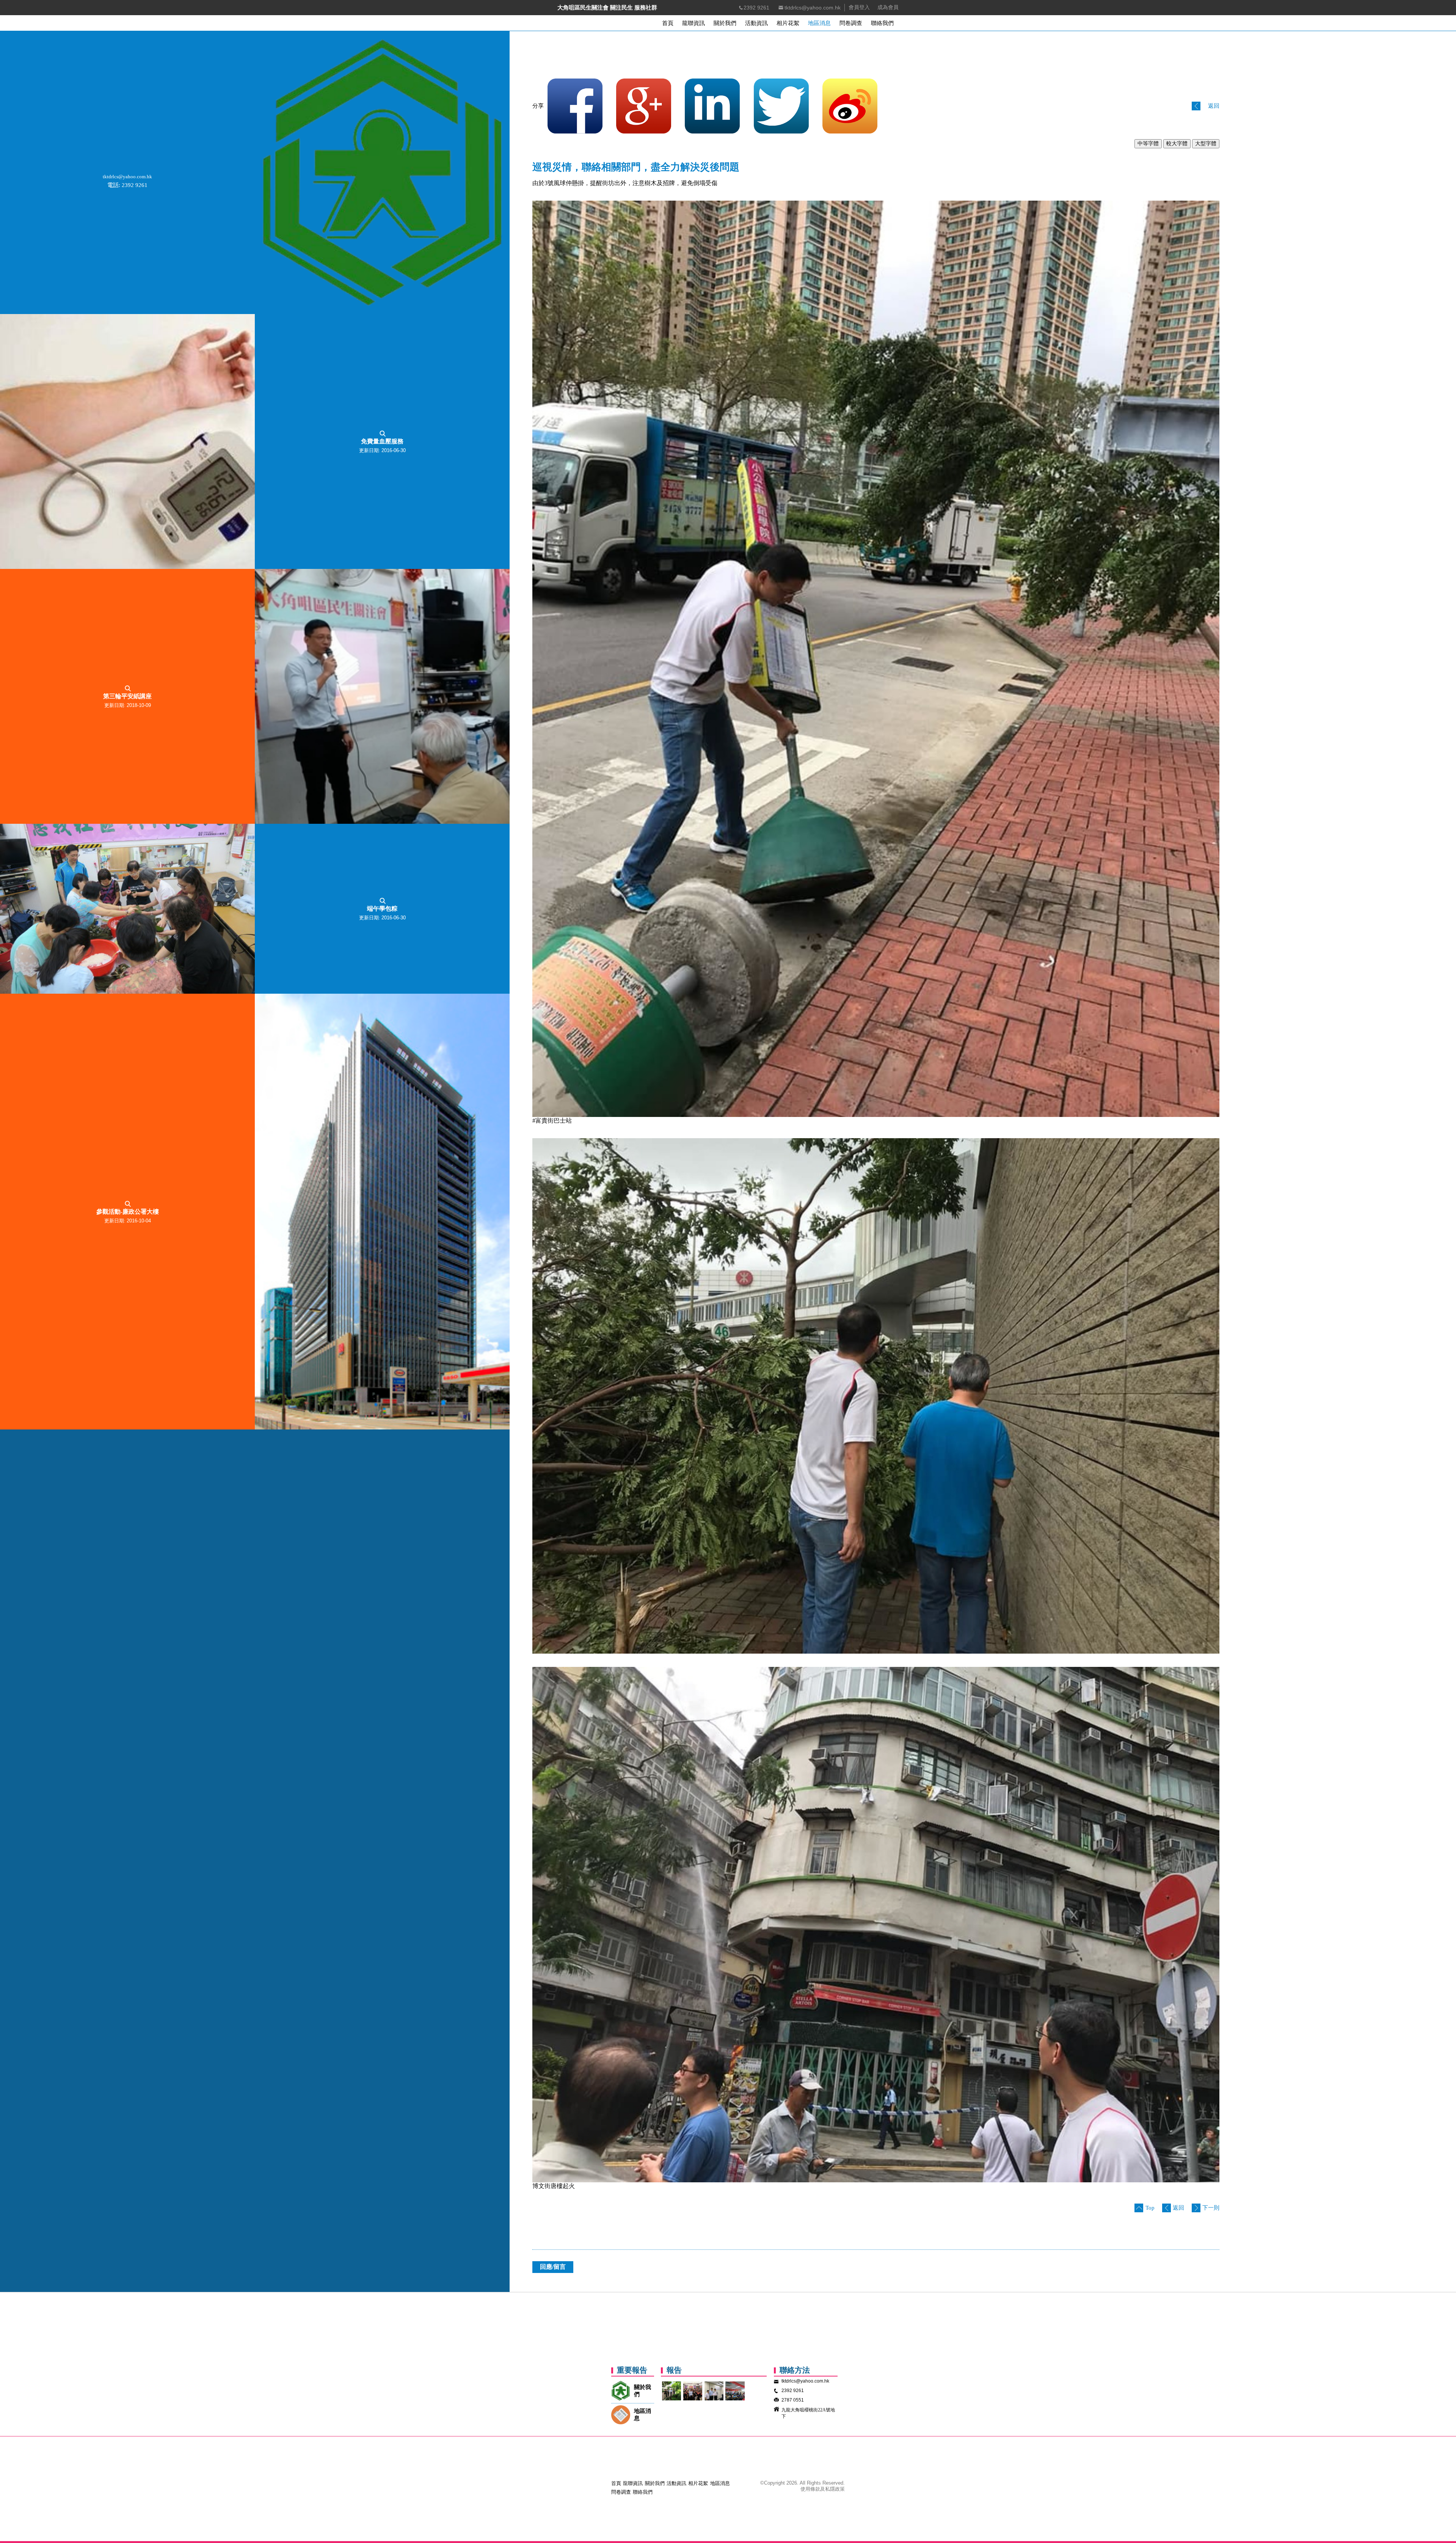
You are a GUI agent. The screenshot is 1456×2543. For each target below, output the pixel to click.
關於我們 (655, 2483)
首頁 (616, 2483)
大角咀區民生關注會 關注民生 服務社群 (607, 8)
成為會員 (888, 7)
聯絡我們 (643, 2492)
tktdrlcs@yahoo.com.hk (813, 8)
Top (1150, 2208)
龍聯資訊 (633, 2483)
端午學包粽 (382, 909)
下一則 (1211, 2208)
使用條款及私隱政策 (823, 2489)
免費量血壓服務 (382, 441)
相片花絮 (698, 2483)
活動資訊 (676, 2483)
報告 (674, 2370)
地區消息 (720, 2483)
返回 (1214, 106)
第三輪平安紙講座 (127, 696)
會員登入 (859, 7)
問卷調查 (621, 2492)
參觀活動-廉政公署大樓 (128, 1212)
